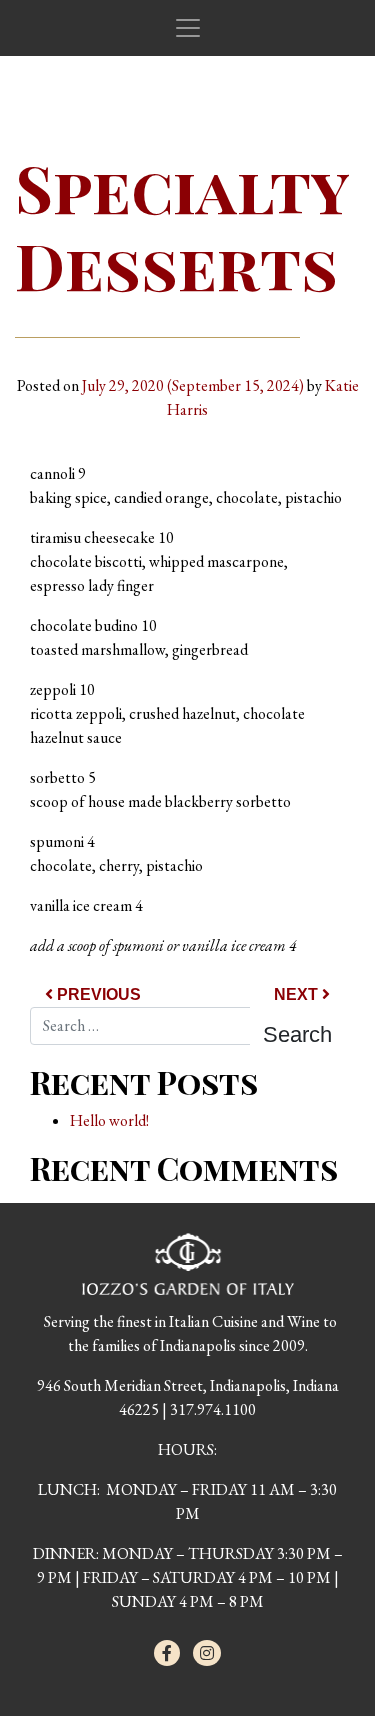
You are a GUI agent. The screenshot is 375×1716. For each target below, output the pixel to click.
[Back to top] (319, 1660)
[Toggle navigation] (188, 28)
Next (298, 994)
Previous (97, 994)
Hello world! (109, 1120)
